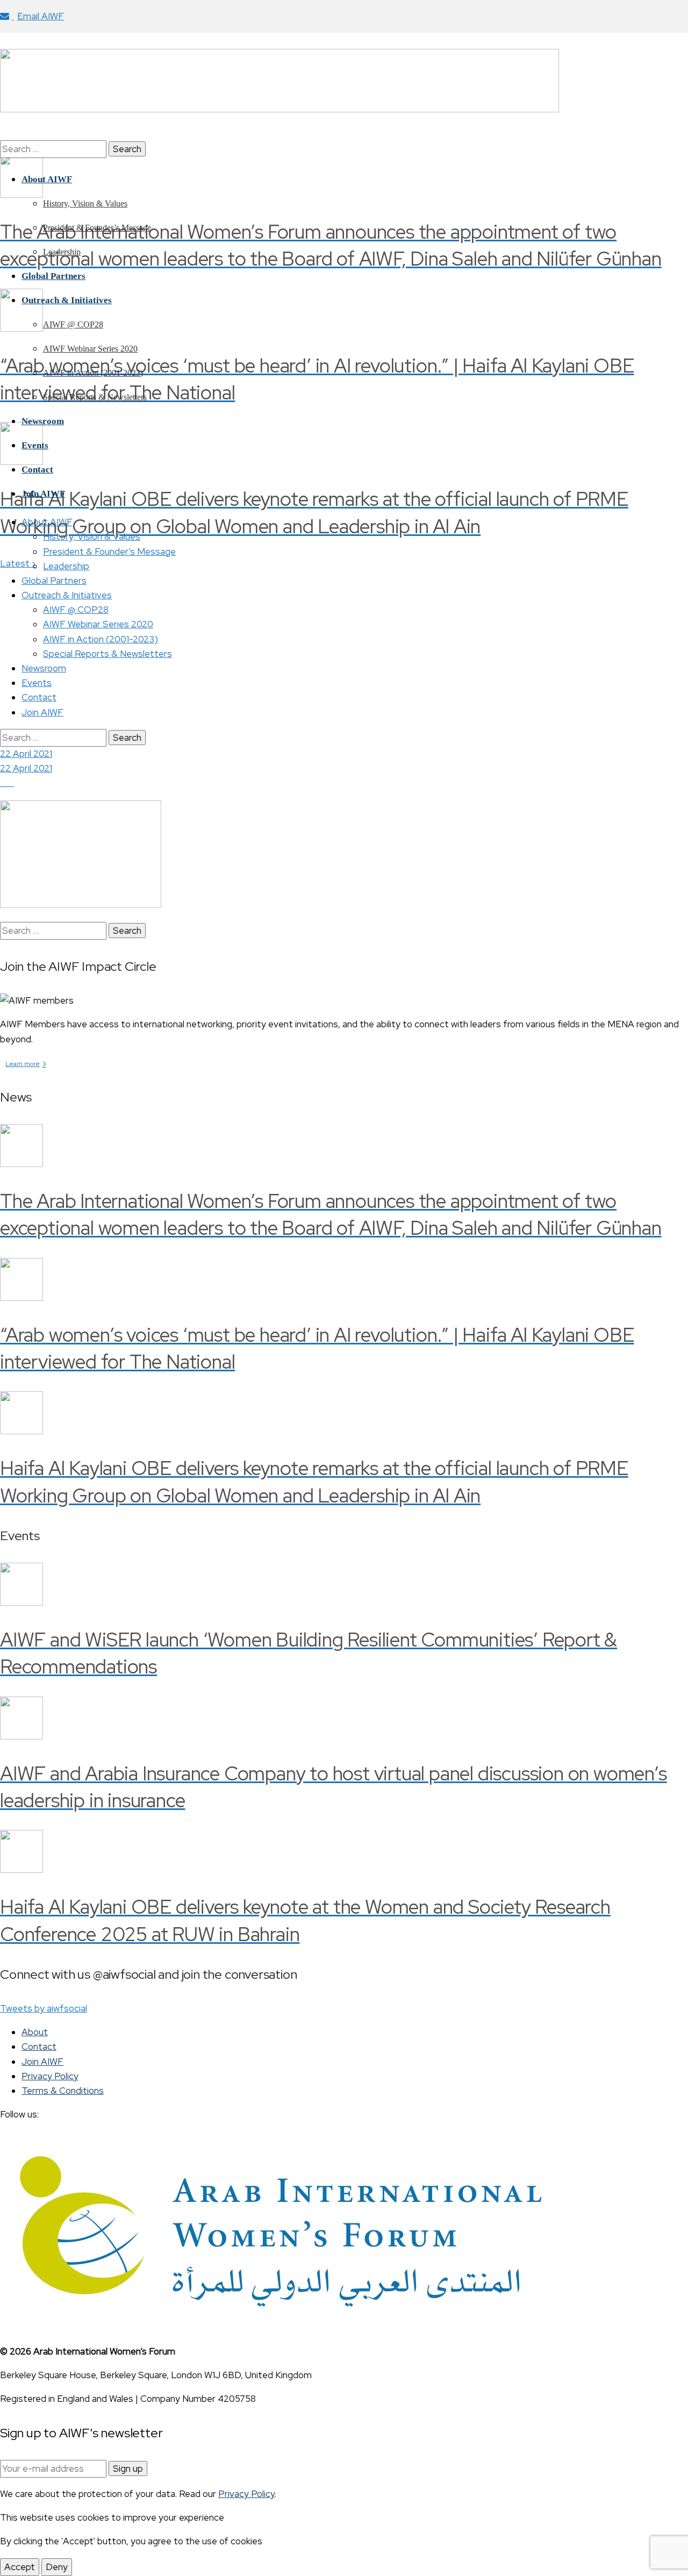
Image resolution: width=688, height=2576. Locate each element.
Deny (57, 2567)
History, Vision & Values (92, 536)
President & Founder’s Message (109, 552)
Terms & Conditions (63, 2091)
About (35, 2032)
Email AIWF (41, 16)
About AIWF (47, 522)
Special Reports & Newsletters (107, 654)
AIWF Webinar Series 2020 (98, 624)
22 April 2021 (26, 754)
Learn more (26, 1064)
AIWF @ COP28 (76, 610)
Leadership (66, 566)
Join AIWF (42, 712)
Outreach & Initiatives (67, 595)
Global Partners (54, 581)
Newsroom (44, 668)
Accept (20, 2567)
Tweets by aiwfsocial (44, 2008)
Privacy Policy (50, 2076)
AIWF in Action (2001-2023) (101, 639)
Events (37, 683)
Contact (39, 697)
